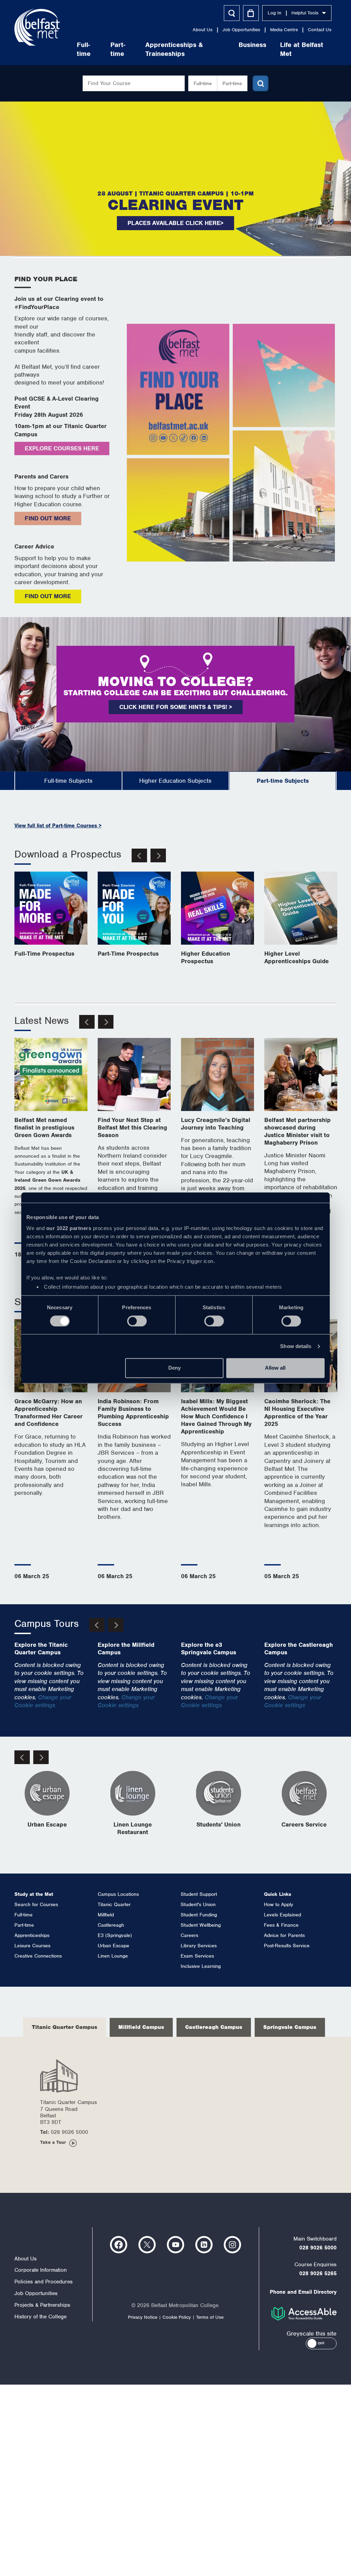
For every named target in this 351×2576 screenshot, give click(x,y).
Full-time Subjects (68, 781)
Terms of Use (210, 2317)
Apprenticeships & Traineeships (174, 49)
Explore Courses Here (62, 448)
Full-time (84, 49)
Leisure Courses (32, 1946)
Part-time (118, 49)
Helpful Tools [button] (305, 13)
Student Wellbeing (201, 1925)
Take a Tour (53, 2142)
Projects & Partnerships (42, 2305)
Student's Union (198, 1904)
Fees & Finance (281, 1925)
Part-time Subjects (283, 781)
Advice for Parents (284, 1935)
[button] (321, 2343)
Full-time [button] (203, 83)
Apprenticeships (32, 1935)
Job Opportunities (241, 30)
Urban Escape (113, 1946)
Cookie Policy (177, 2317)
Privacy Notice (143, 2317)
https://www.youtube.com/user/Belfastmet (175, 2245)
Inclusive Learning (201, 1966)
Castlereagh (111, 1925)
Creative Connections (38, 1956)
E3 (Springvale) (115, 1935)
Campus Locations (118, 1894)
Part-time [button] (232, 83)
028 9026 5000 (318, 2248)
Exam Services (197, 1956)
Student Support (199, 1894)
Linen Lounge (113, 1956)
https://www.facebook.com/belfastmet (119, 2245)
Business (252, 45)
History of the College (40, 2317)
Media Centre (284, 30)
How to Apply (279, 1904)
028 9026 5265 (318, 2273)
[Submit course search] (261, 83)
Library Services (199, 1946)
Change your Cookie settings (43, 1701)
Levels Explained (282, 1915)
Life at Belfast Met (302, 49)
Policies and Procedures (44, 2282)
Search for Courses (36, 1904)
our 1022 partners (69, 1228)
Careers (189, 1935)
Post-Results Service (287, 1946)
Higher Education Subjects (175, 781)
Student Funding (199, 1915)
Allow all (275, 1368)
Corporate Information (41, 2270)
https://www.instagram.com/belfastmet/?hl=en (232, 2245)
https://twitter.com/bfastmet (147, 2245)
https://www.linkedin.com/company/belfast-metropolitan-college (204, 2245)
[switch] (137, 1321)
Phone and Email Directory (303, 2292)
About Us (203, 30)
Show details (296, 1346)
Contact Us (320, 30)
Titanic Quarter (114, 1904)
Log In (275, 13)
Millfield (106, 1915)
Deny (174, 1368)
